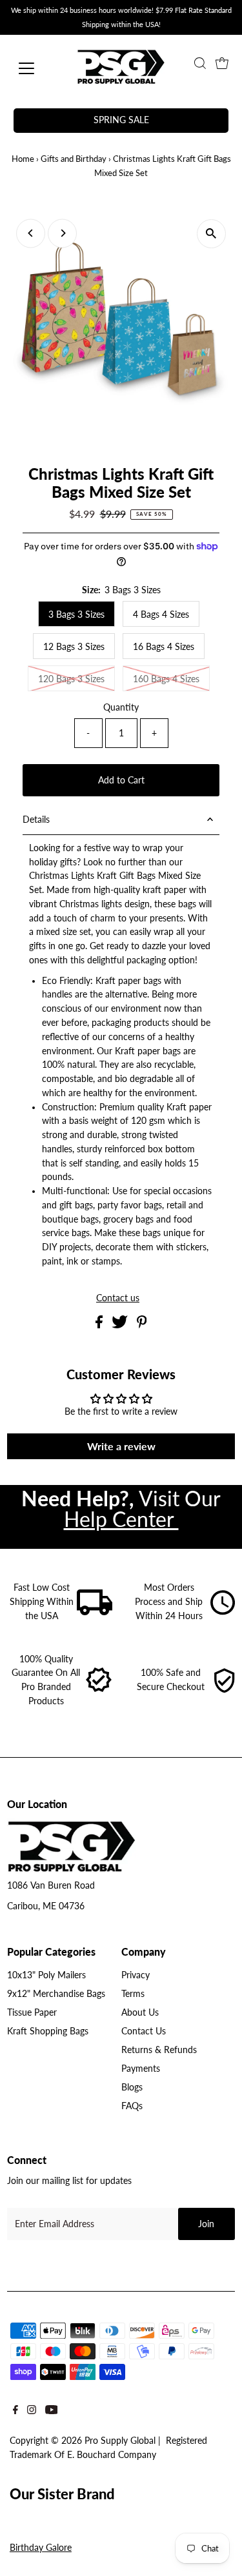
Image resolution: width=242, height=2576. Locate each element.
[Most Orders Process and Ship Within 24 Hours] (223, 1612)
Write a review (121, 1446)
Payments (141, 2069)
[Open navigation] (36, 68)
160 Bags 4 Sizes (166, 679)
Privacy (136, 1975)
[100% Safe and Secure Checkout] (224, 1690)
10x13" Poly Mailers (46, 1975)
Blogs (132, 2087)
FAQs (132, 2106)
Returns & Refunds (159, 2050)
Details (36, 820)
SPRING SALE (121, 120)
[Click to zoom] (211, 234)
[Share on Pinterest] (142, 1325)
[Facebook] (15, 2413)
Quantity (121, 707)
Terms (133, 1994)
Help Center (121, 1519)
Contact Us (144, 2031)
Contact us (118, 1299)
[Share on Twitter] (121, 1325)
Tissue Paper (32, 2012)
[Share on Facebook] (100, 1325)
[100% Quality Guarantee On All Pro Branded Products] (99, 1690)
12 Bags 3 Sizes (74, 646)
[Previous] (31, 233)
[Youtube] (52, 2413)
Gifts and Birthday (74, 159)
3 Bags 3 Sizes (76, 614)
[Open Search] (200, 63)
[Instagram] (32, 2413)
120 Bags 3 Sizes (71, 679)
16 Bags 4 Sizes (164, 646)
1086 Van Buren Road (51, 1885)
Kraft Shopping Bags (48, 2031)
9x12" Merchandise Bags (56, 1994)
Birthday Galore (41, 2548)
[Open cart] (222, 63)
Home (23, 159)
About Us (140, 2012)
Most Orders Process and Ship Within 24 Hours (169, 1602)
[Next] (62, 233)
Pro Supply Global (120, 2441)
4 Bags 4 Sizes (161, 614)
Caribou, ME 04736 (46, 1906)
